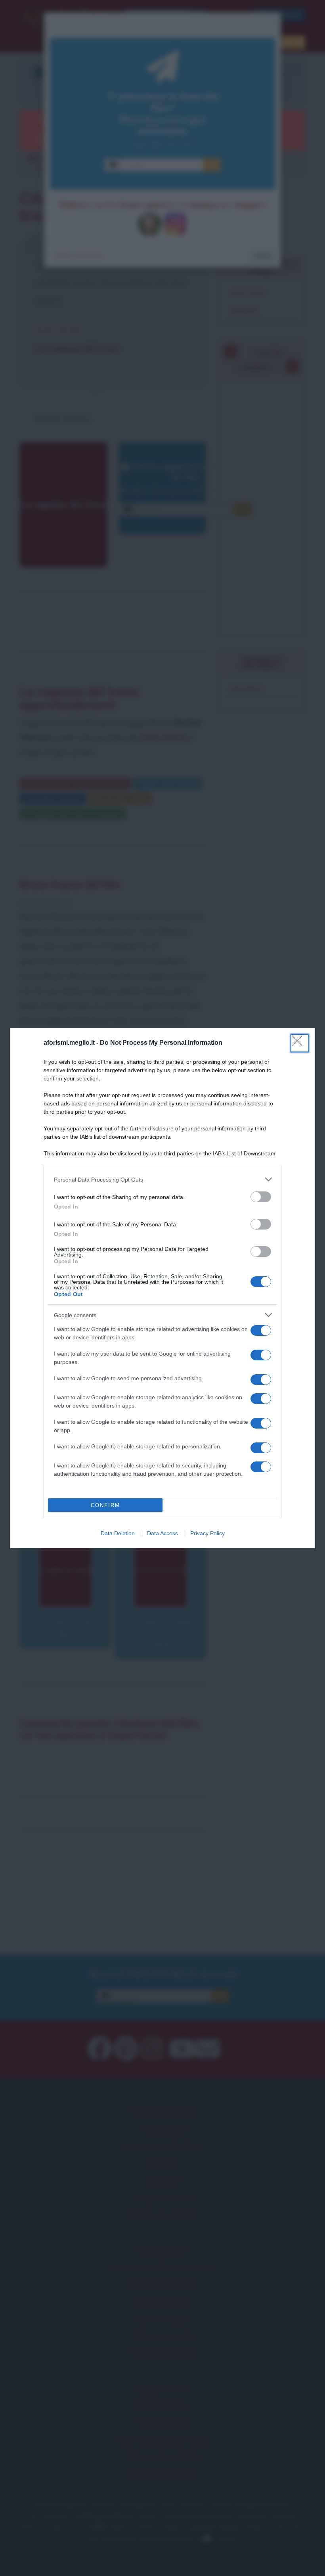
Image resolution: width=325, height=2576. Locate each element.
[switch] (261, 1197)
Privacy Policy (207, 1533)
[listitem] (162, 1179)
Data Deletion (118, 1533)
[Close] (300, 1043)
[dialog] (162, 1288)
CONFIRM (105, 1505)
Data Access (162, 1533)
